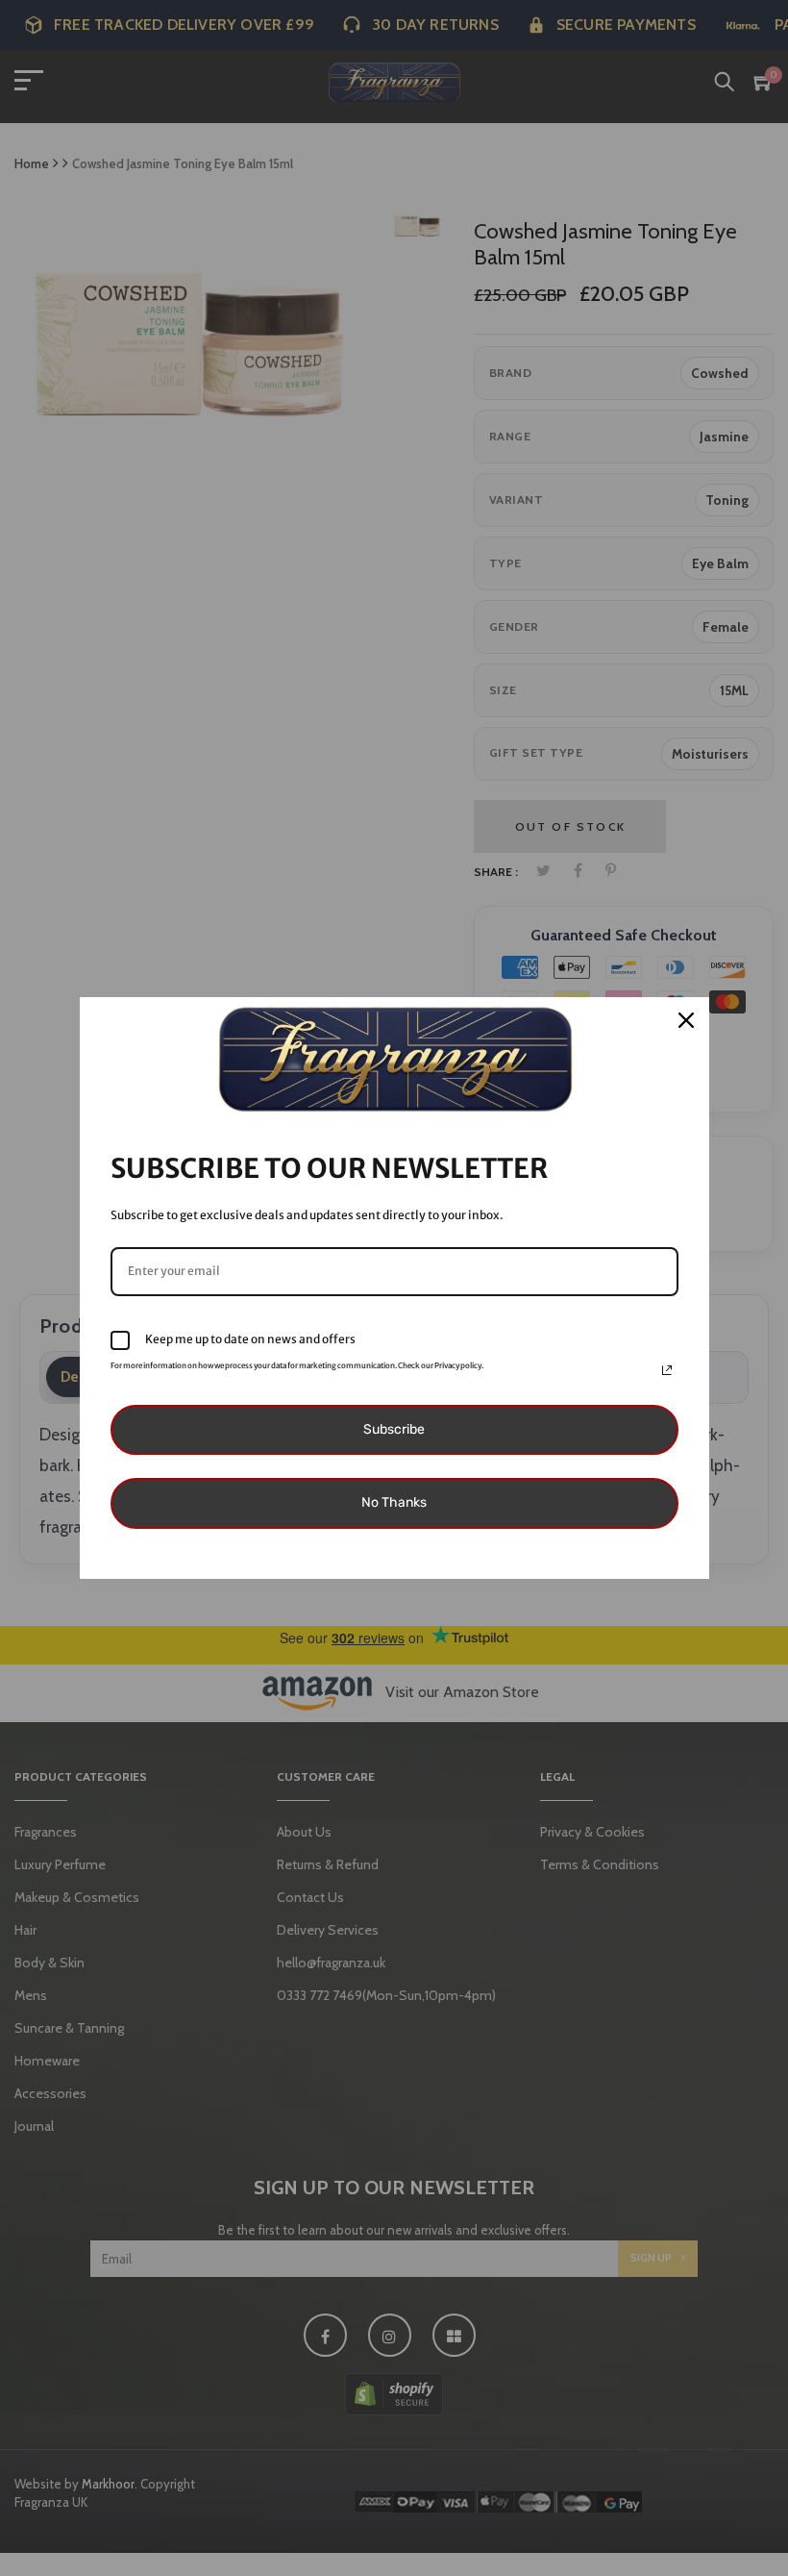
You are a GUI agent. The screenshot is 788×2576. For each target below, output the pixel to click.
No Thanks (394, 1502)
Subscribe (394, 1429)
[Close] (686, 1020)
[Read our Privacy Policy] (667, 1370)
